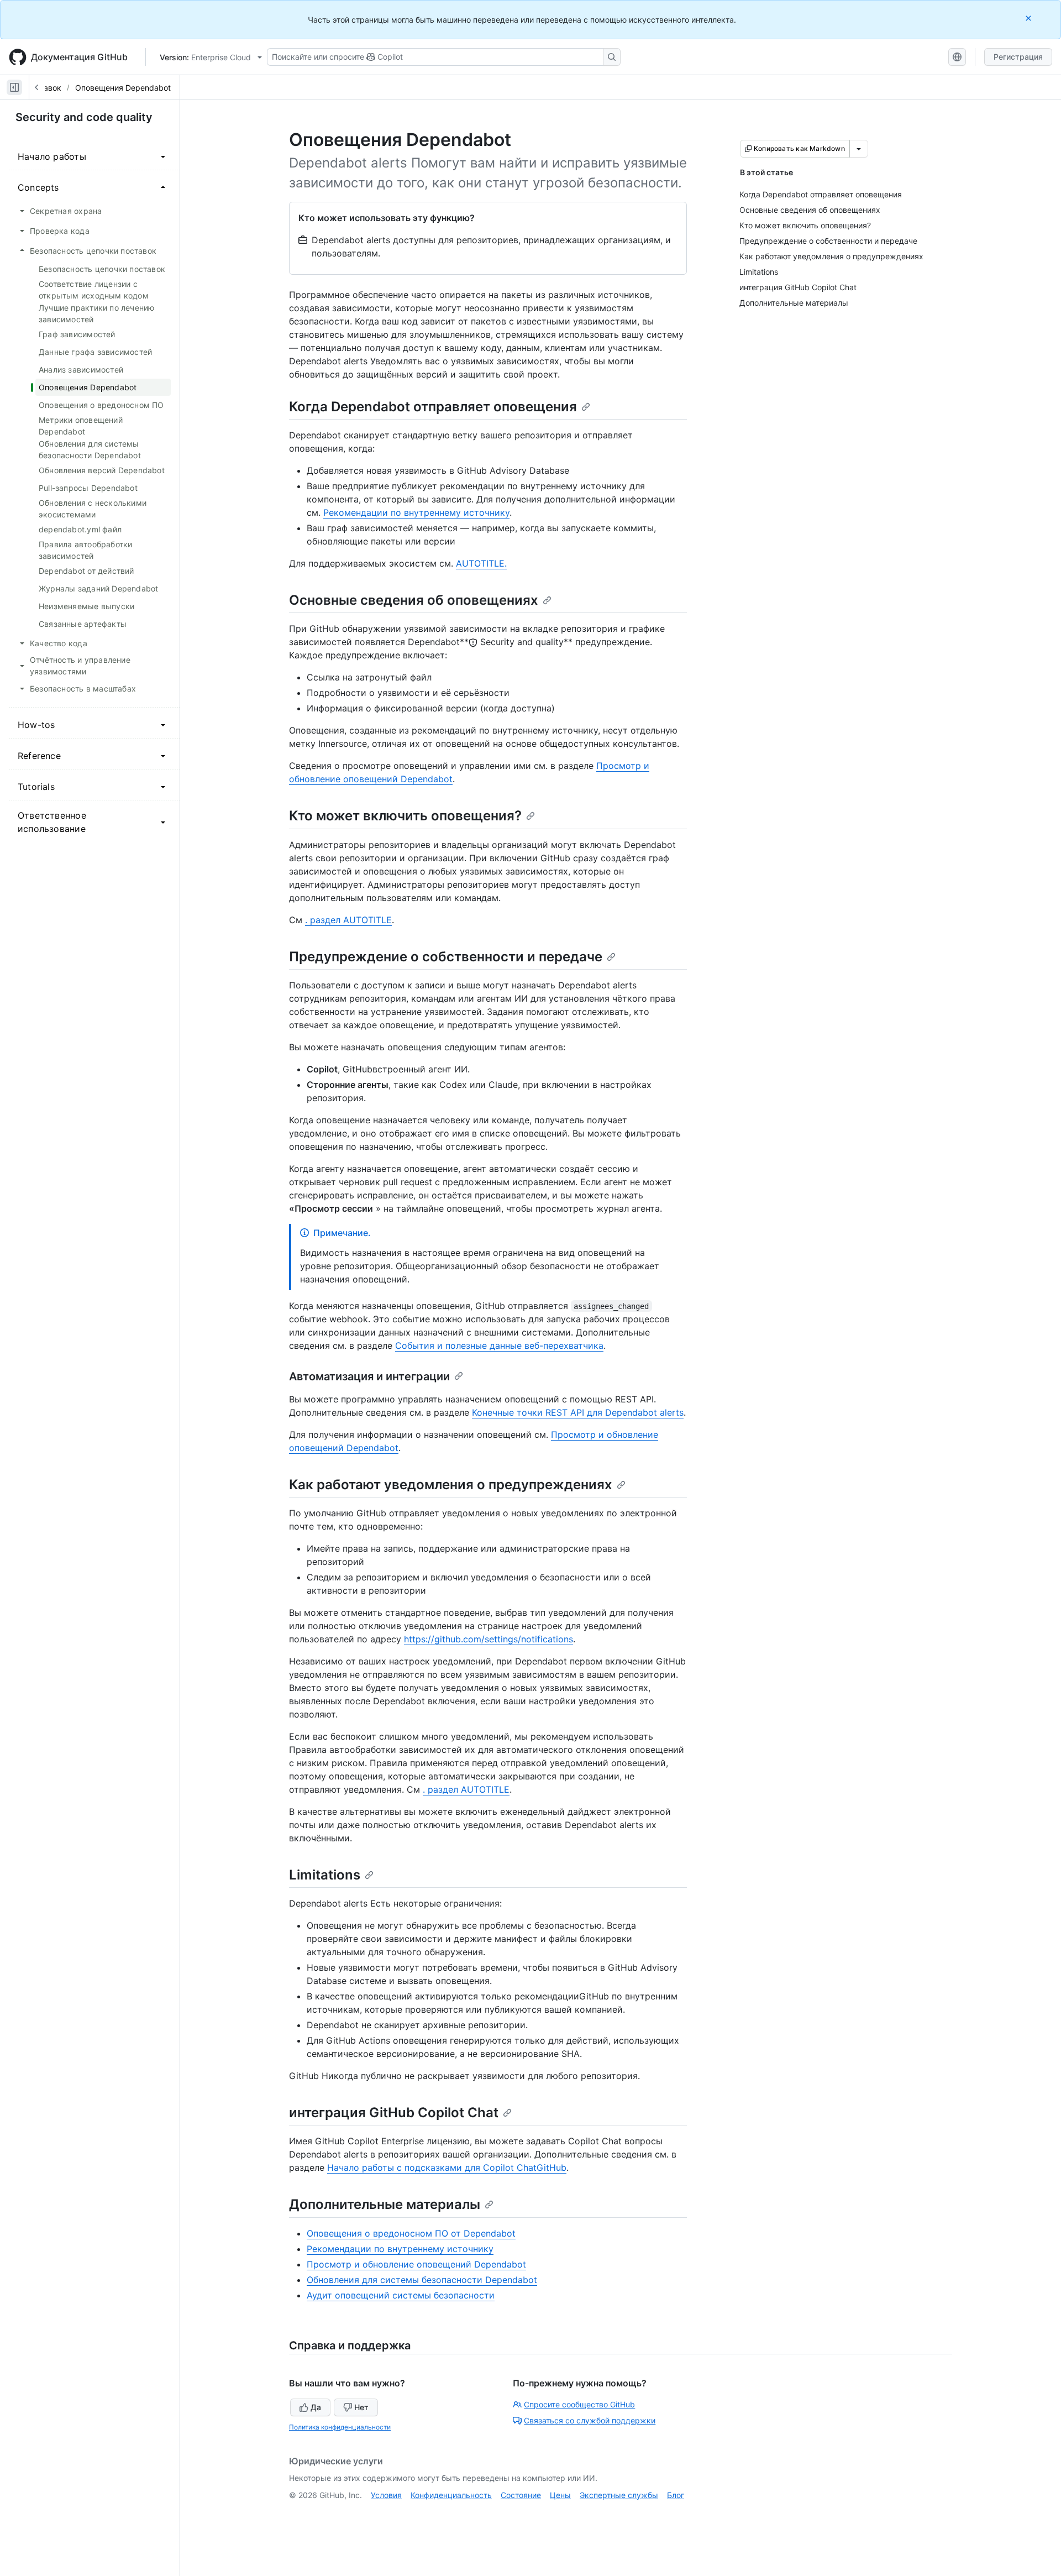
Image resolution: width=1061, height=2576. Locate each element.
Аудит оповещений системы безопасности (401, 2295)
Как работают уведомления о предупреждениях (451, 1485)
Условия (386, 2495)
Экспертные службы (619, 2495)
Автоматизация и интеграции (369, 1376)
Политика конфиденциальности (340, 2427)
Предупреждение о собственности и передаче (446, 957)
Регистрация (1018, 57)
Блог (676, 2495)
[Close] (1030, 18)
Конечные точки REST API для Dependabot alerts (578, 1412)
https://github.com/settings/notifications (489, 1639)
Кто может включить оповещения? (405, 816)
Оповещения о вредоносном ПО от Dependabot (411, 2233)
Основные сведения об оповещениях (414, 600)
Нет (361, 2407)
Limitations (325, 1875)
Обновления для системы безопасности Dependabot (422, 2280)
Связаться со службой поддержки (590, 2420)
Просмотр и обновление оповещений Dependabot (416, 2264)
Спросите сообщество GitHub (579, 2404)
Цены (560, 2495)
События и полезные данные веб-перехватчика (499, 1345)
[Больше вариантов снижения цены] (859, 149)
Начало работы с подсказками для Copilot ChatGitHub (447, 2167)
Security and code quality (84, 117)
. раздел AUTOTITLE (348, 920)
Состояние (521, 2495)
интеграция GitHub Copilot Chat (394, 2112)
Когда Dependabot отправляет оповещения (433, 407)
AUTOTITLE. (481, 563)
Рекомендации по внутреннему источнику (416, 512)
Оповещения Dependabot (123, 88)
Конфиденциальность (451, 2495)
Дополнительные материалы (385, 2204)
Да (316, 2407)
